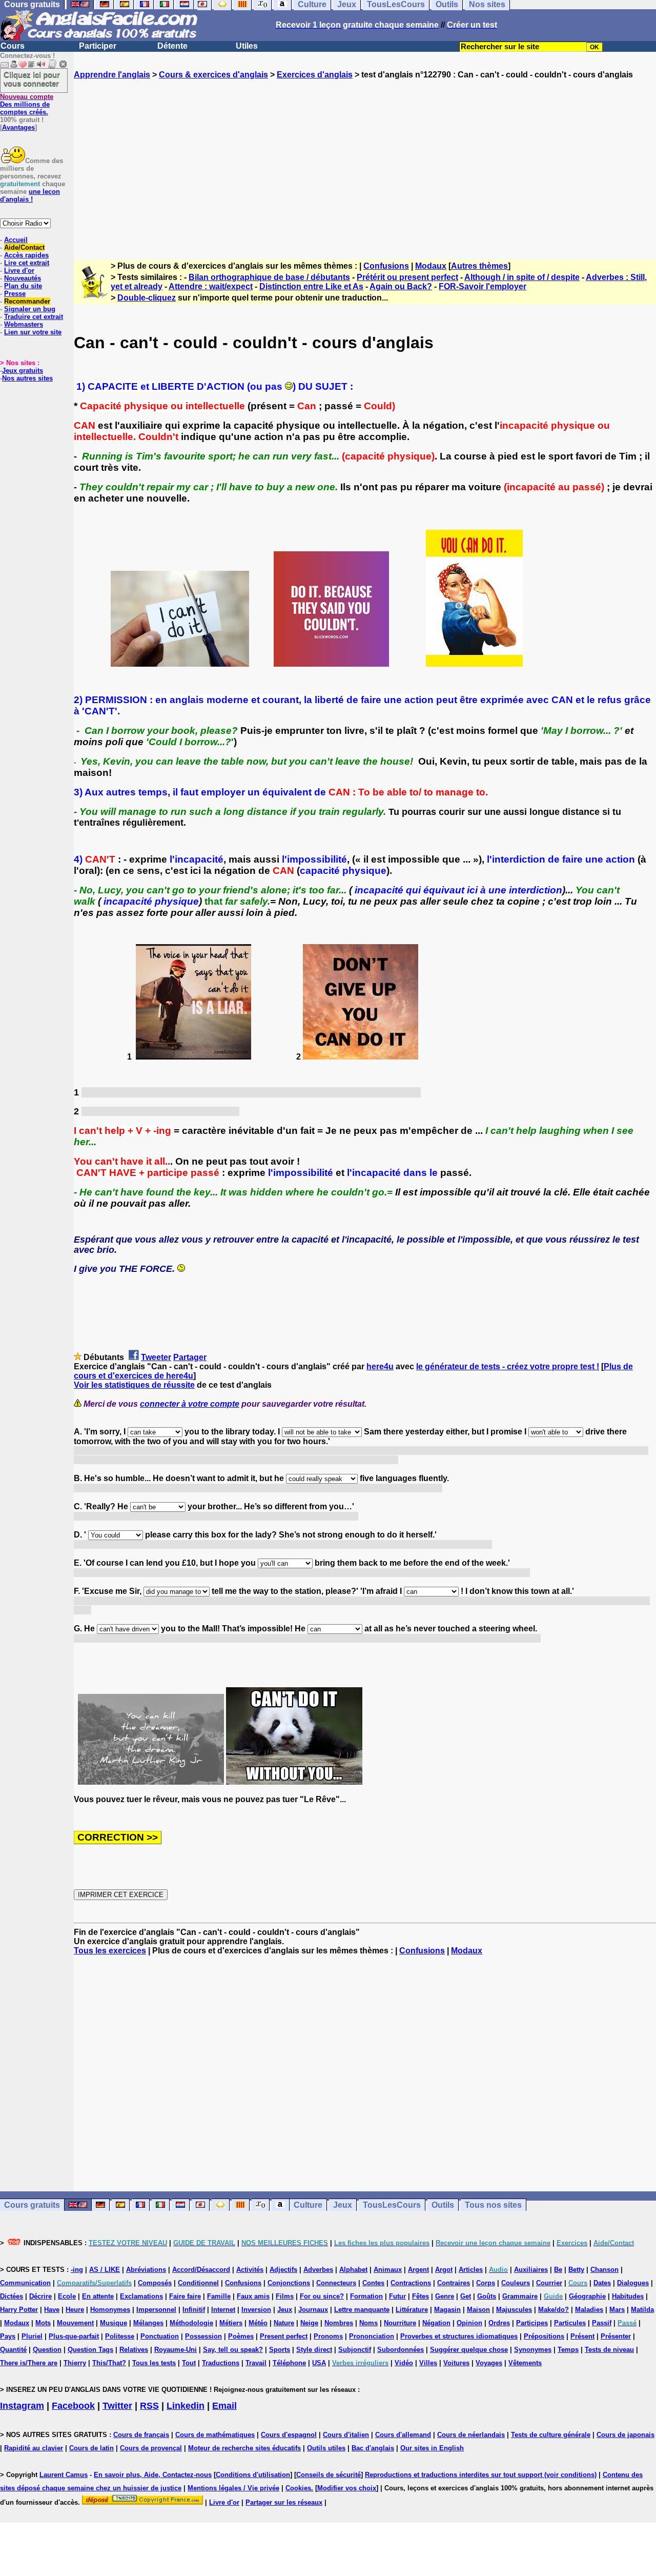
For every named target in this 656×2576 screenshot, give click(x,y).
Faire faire (185, 2296)
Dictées (12, 2296)
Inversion (256, 2310)
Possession (203, 2336)
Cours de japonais (626, 2435)
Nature (284, 2323)
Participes (532, 2323)
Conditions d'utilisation (253, 2475)
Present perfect (284, 2336)
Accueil (16, 240)
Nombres (339, 2323)
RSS (149, 2406)
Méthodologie (191, 2323)
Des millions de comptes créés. (27, 104)
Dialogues (633, 2283)
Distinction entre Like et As (311, 286)
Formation (366, 2296)
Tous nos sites (493, 2205)
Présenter (616, 2336)
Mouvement (75, 2323)
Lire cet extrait (27, 263)
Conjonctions (289, 2283)
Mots (43, 2323)
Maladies (589, 2310)
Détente (172, 46)
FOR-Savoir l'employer (483, 286)
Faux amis (253, 2296)
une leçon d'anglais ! (30, 195)
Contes (373, 2283)
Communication (25, 2283)
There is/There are (29, 2363)
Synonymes (533, 2350)
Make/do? (553, 2310)
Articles (471, 2270)
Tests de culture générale (551, 2435)
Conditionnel (198, 2283)
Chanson (604, 2270)
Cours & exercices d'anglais (213, 75)
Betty (576, 2270)
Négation (436, 2323)
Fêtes (421, 2296)
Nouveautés (23, 278)
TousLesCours (392, 2205)
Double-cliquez (147, 298)
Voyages (489, 2363)
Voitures (456, 2363)
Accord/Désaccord (201, 2270)
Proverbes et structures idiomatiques (459, 2336)
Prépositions (544, 2336)
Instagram (22, 2406)
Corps (486, 2283)
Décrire (40, 2296)
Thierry (75, 2363)
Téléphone (289, 2363)
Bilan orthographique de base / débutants (269, 277)
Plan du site (23, 286)
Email (224, 2406)
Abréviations (146, 2270)
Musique (114, 2323)
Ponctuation (160, 2336)
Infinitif (194, 2310)
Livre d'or (19, 271)
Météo (258, 2323)
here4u (380, 1366)
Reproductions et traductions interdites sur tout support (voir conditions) (481, 2475)
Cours (13, 46)
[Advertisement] (365, 161)
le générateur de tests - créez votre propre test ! (508, 1366)
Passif (602, 2323)
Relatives (134, 2350)
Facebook (73, 2406)
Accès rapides (26, 255)
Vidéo (404, 2363)
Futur (397, 2296)
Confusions (386, 266)
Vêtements (525, 2363)
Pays (8, 2336)
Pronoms (328, 2336)
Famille (219, 2296)
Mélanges (148, 2323)
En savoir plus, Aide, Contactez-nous (153, 2475)
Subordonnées (401, 2350)
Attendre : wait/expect (211, 286)
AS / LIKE (105, 2270)
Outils (443, 2205)
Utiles (247, 46)
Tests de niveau (609, 2350)
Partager (190, 1357)
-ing (77, 2270)
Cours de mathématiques (215, 2435)
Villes (428, 2363)
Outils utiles (326, 2448)
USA (319, 2363)
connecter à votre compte (190, 1404)
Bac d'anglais (373, 2448)
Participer (98, 46)
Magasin (447, 2310)
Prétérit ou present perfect (407, 277)
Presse (15, 294)
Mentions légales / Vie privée (233, 2488)
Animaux (388, 2270)
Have (52, 2310)
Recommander (27, 301)
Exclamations (141, 2296)
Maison (478, 2310)
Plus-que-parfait (74, 2336)
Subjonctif (355, 2350)
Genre (445, 2296)
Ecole (67, 2296)
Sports (280, 2350)
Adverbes (318, 2270)
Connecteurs (336, 2283)
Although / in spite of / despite (522, 277)
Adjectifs (283, 2270)
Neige (309, 2323)
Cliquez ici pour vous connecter (32, 79)
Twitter (117, 2406)
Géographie (587, 2296)
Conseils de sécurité (329, 2475)
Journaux (313, 2310)
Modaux (431, 266)
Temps (568, 2350)
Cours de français (141, 2435)
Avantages (18, 127)
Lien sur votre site (33, 332)
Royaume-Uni (176, 2350)
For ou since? (322, 2296)
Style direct (314, 2350)
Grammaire (520, 2296)
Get (466, 2296)
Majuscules (514, 2310)
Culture (308, 2205)
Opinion (469, 2323)
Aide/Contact (24, 247)
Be (558, 2270)
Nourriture (400, 2323)
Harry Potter (19, 2310)
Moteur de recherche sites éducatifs (244, 2448)
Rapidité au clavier (34, 2448)
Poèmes (241, 2336)
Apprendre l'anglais (112, 75)
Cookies (298, 2488)
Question (47, 2350)
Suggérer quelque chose (469, 2350)
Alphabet (353, 2270)
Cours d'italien (346, 2435)
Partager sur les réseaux (284, 2502)
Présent (582, 2336)
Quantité (13, 2350)
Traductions (221, 2363)
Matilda (642, 2310)
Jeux (343, 2205)
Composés (155, 2283)
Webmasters (24, 324)
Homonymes (110, 2310)
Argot (444, 2270)
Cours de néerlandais (471, 2435)
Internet (223, 2310)
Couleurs (516, 2283)
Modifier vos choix (347, 2488)
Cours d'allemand (403, 2435)
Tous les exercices (110, 1951)
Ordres (499, 2323)
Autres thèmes (479, 266)
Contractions (411, 2283)
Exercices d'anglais (315, 75)
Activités (250, 2270)
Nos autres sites (27, 378)
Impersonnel (156, 2310)
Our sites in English (432, 2448)
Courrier (549, 2283)
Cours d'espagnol (289, 2435)
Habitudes (628, 2296)
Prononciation (372, 2336)
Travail (256, 2363)
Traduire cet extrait (34, 317)
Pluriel (32, 2336)
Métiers (231, 2323)
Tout (189, 2363)
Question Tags (90, 2350)
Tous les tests (154, 2363)
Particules (570, 2323)
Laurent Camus (64, 2475)
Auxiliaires (531, 2270)
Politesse (120, 2336)
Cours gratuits (32, 2205)
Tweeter (156, 1357)
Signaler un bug (30, 309)
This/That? (109, 2363)
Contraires (454, 2283)
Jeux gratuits (23, 371)
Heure (75, 2310)
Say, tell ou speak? (233, 2350)
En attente (98, 2296)
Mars (617, 2310)
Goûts (487, 2296)
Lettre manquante (362, 2310)
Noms (368, 2323)
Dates (602, 2283)
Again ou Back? (401, 286)
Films (285, 2296)
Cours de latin (91, 2448)
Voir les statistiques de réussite (134, 1385)
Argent (418, 2270)
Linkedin (186, 2406)
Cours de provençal (151, 2448)
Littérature (412, 2310)
